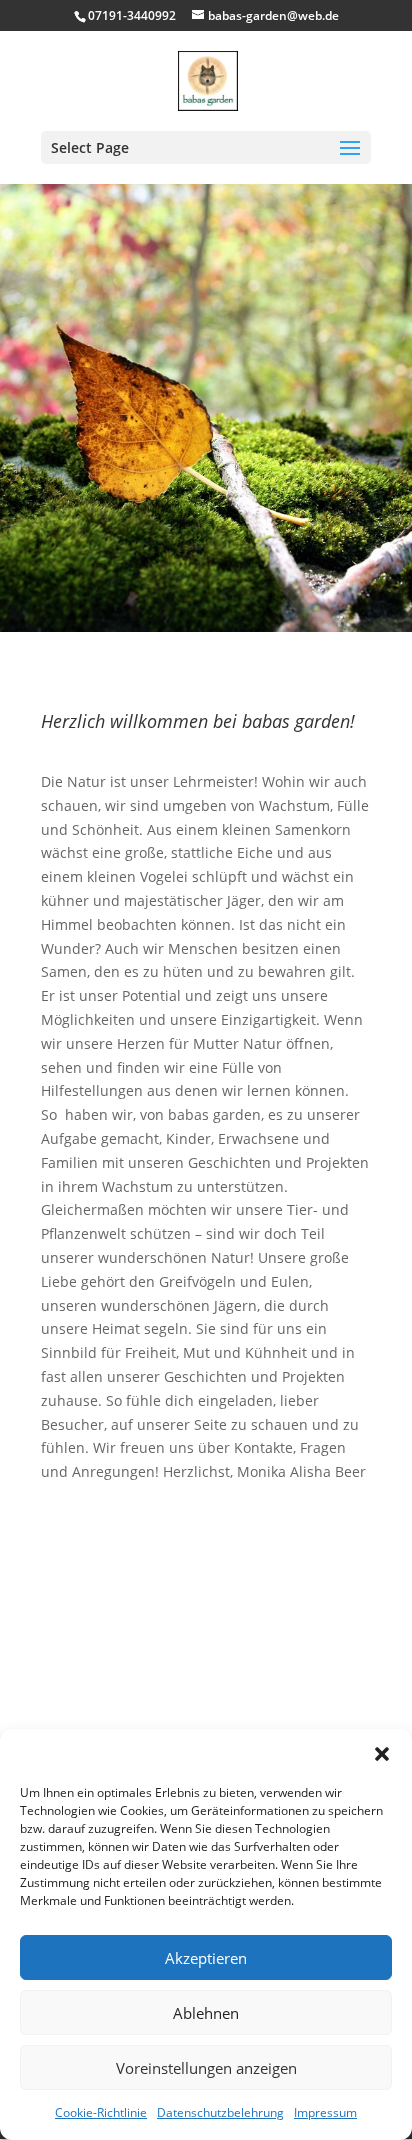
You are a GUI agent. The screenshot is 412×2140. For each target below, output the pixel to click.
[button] (382, 1754)
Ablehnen (206, 2013)
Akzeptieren (206, 1958)
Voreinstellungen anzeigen (206, 2068)
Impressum (325, 2112)
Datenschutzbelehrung (220, 2112)
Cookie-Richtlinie (101, 2112)
